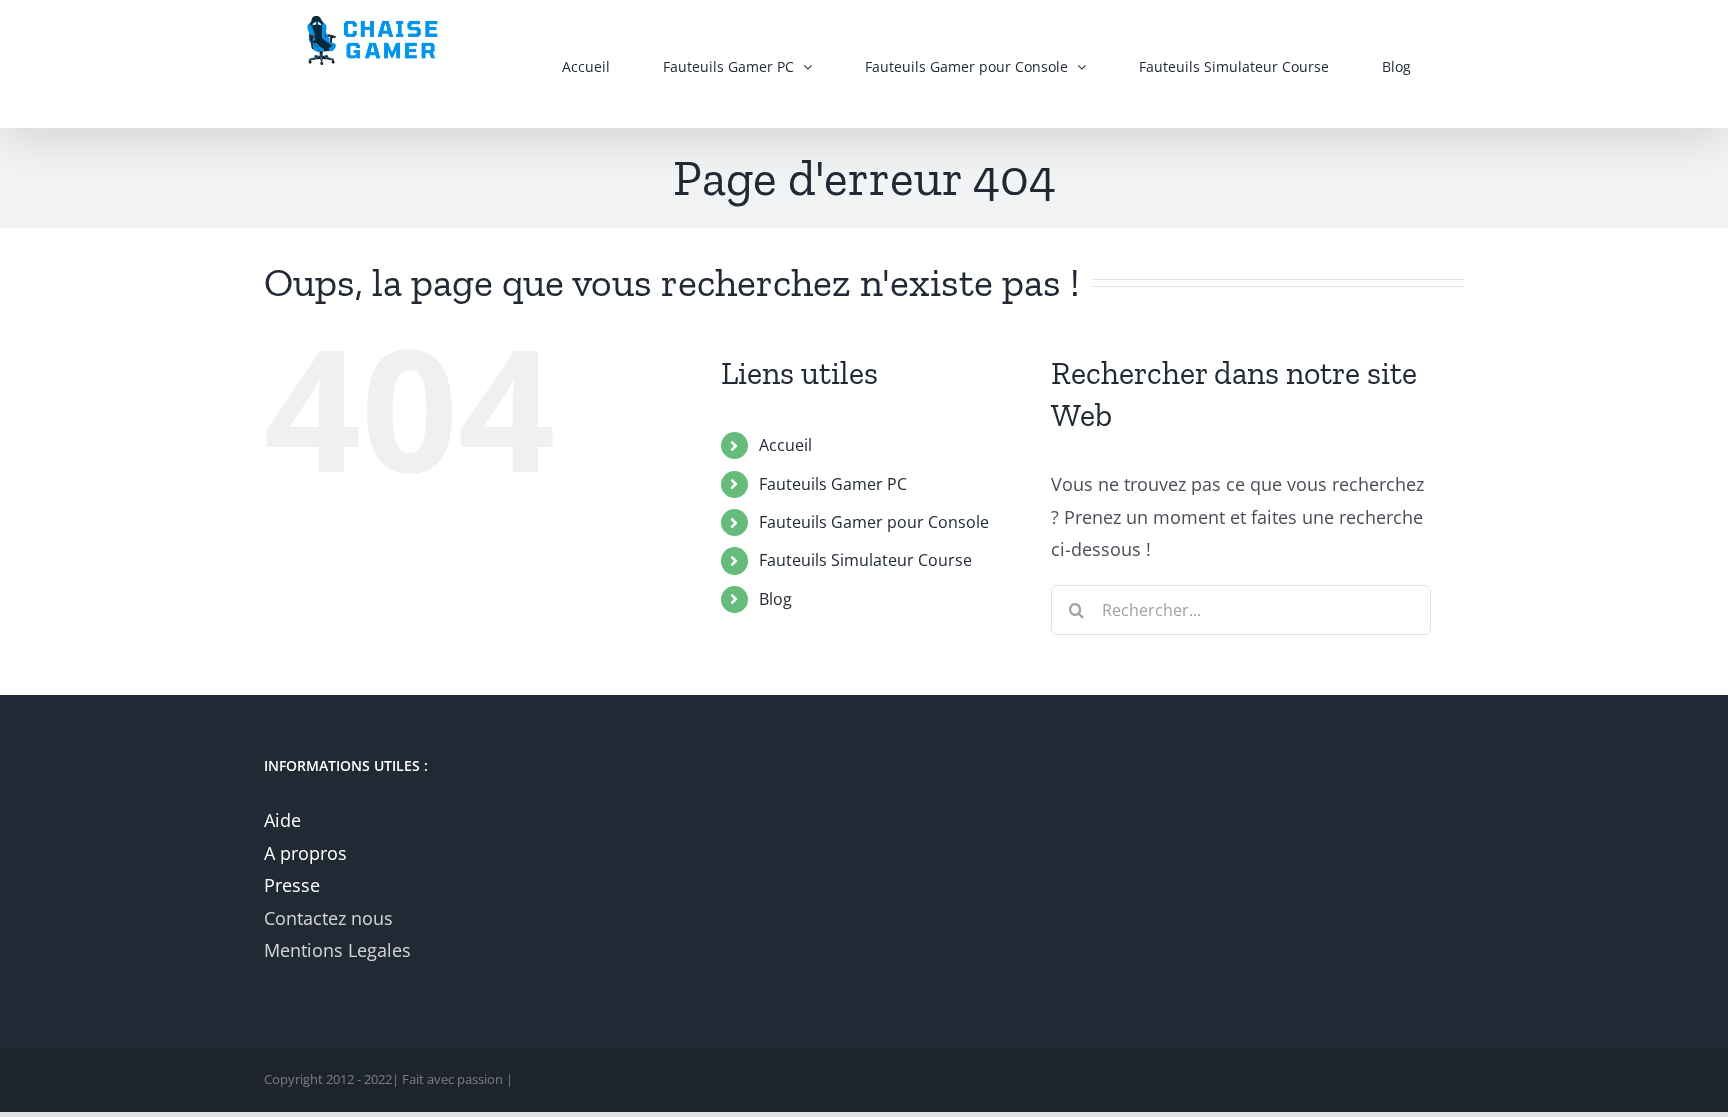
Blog (775, 599)
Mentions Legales (337, 950)
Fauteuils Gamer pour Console (874, 522)
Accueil (785, 445)
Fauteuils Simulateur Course (865, 560)
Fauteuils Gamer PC (833, 484)
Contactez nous (328, 918)
